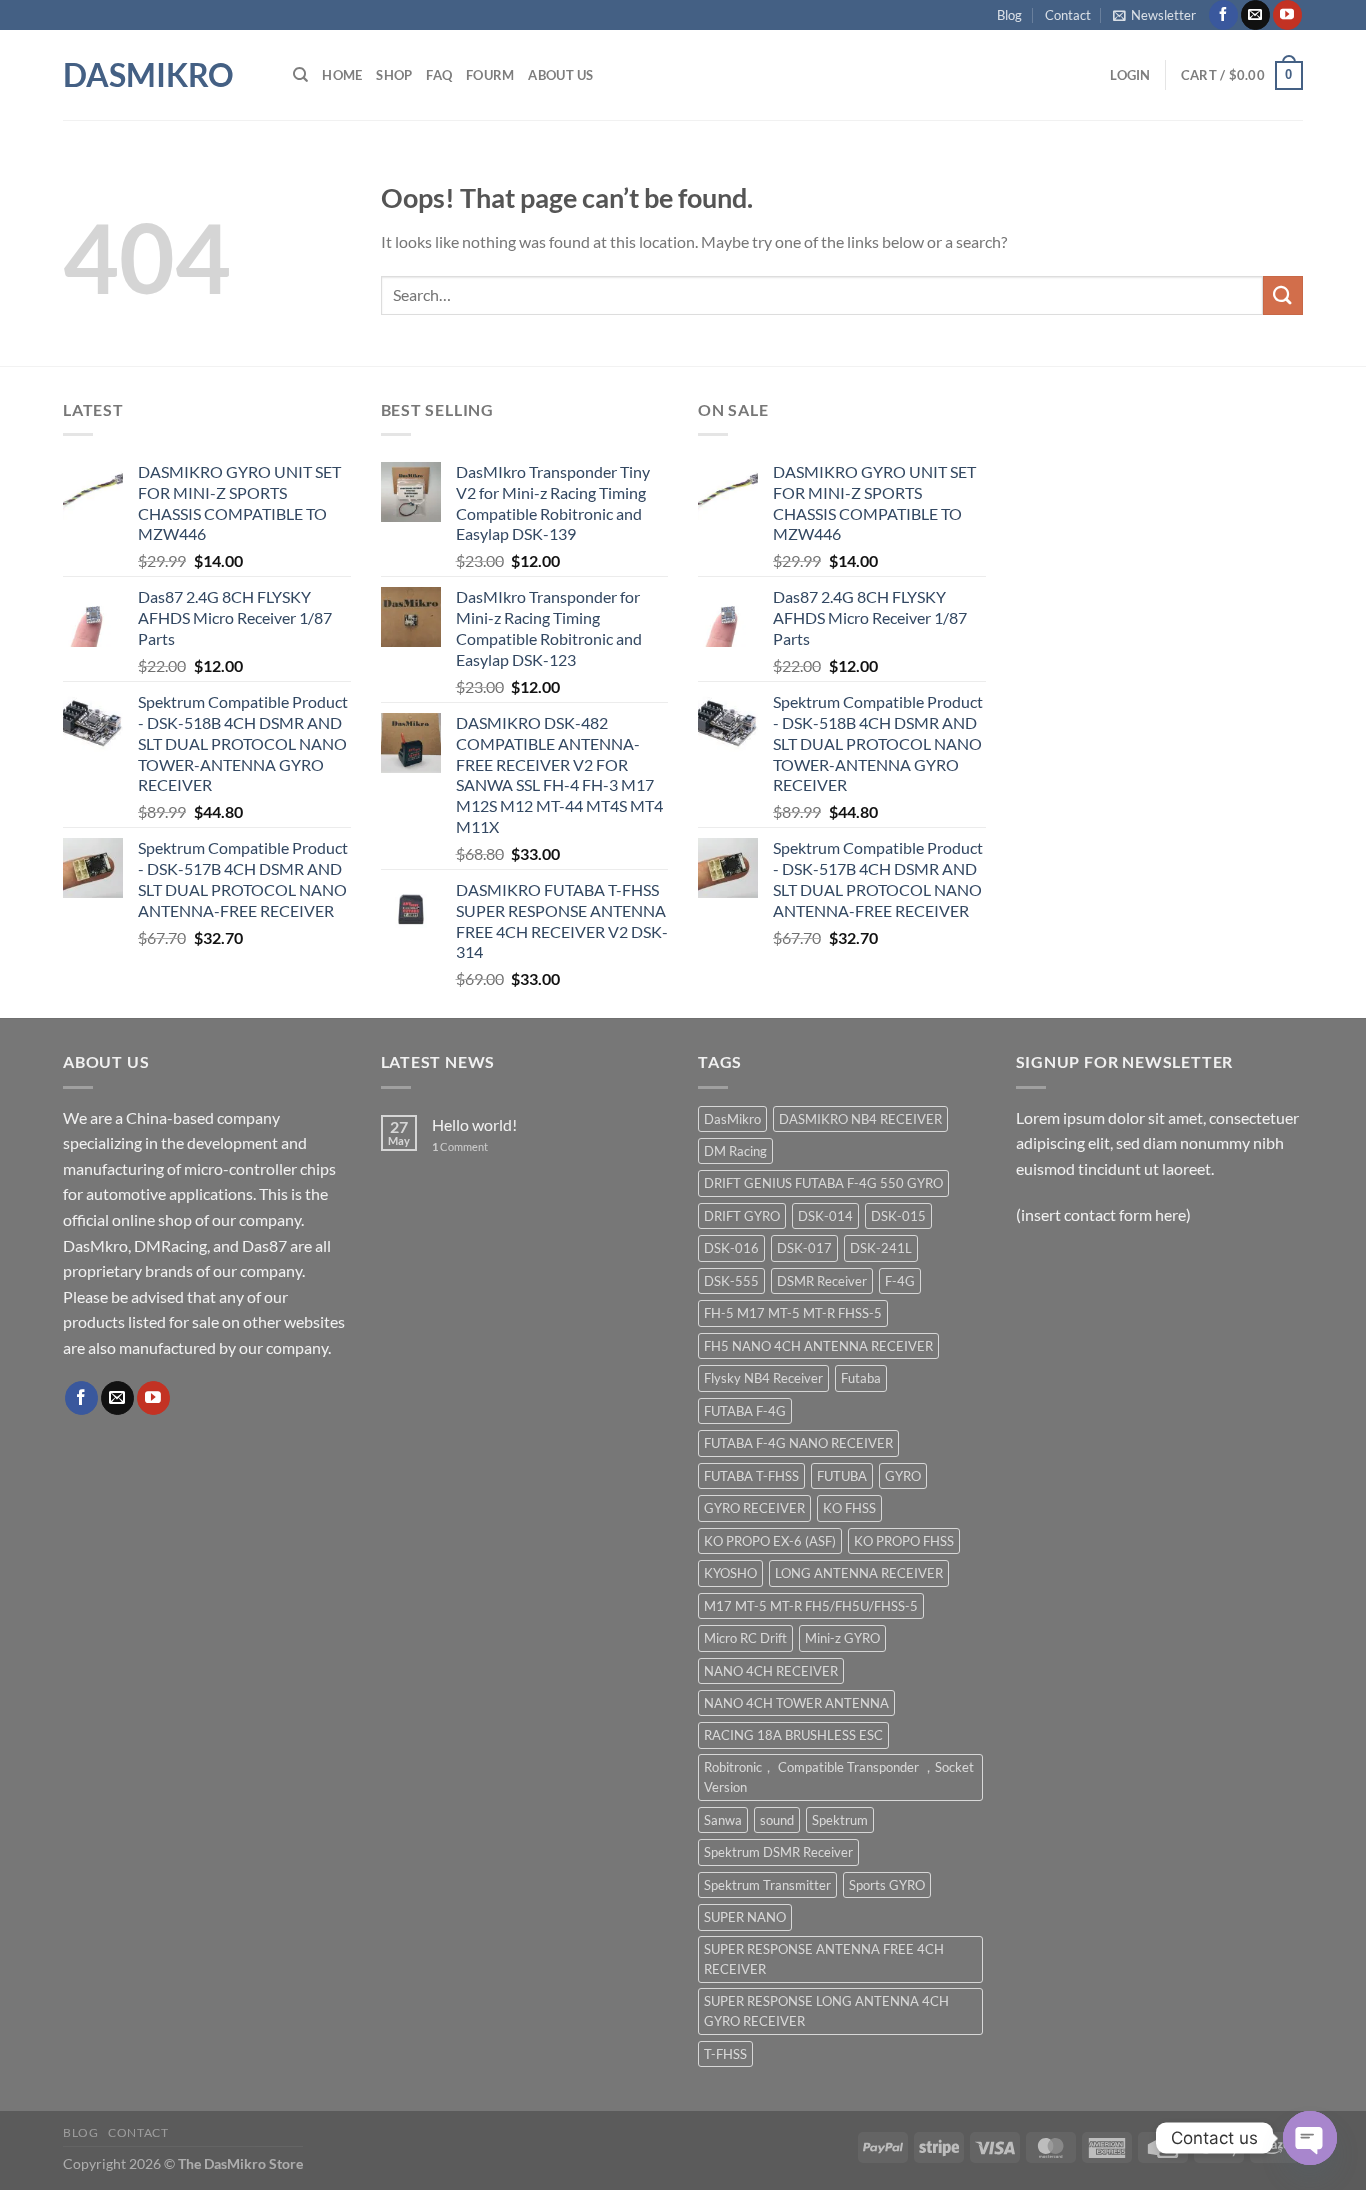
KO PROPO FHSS (904, 1541)
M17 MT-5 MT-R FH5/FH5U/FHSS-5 (811, 1606)
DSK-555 (731, 1281)
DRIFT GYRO (742, 1216)
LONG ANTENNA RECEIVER (859, 1573)
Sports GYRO (887, 1885)
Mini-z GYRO (842, 1638)
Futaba (861, 1378)
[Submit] (1283, 295)
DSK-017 (804, 1248)
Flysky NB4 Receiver (763, 1378)
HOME (342, 75)
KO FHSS (849, 1508)
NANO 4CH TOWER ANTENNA (796, 1703)
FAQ (439, 75)
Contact (1068, 15)
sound (777, 1820)
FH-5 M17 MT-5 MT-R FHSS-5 (793, 1313)
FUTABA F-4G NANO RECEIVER (798, 1443)
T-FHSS (725, 2054)
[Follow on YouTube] (1287, 15)
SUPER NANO (745, 1917)
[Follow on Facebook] (1223, 15)
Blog (1009, 15)
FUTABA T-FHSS (751, 1476)
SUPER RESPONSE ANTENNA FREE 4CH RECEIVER (824, 1959)
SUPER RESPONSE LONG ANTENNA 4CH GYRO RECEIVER (826, 2011)
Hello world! (474, 1124)
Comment (460, 1146)
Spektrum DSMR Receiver (778, 1852)
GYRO (903, 1476)
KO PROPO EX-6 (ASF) (770, 1541)
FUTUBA (842, 1476)
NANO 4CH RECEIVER (771, 1671)
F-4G (900, 1281)
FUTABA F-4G (745, 1411)
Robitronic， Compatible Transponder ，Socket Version (839, 1777)
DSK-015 (898, 1216)
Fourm (490, 75)
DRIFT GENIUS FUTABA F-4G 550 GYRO (823, 1183)
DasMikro (148, 75)
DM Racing (735, 1151)
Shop (394, 75)
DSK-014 (825, 1216)
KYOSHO (730, 1573)
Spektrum (840, 1820)
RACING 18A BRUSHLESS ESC (793, 1735)
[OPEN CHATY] (1310, 2138)
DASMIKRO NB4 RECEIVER (860, 1119)
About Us (560, 75)
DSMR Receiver (822, 1281)
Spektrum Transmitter (767, 1885)
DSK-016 (731, 1248)
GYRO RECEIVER (754, 1508)
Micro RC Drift (745, 1638)
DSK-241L (881, 1248)
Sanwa (723, 1820)
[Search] (300, 75)
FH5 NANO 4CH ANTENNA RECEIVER (818, 1346)
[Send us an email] (1255, 15)
